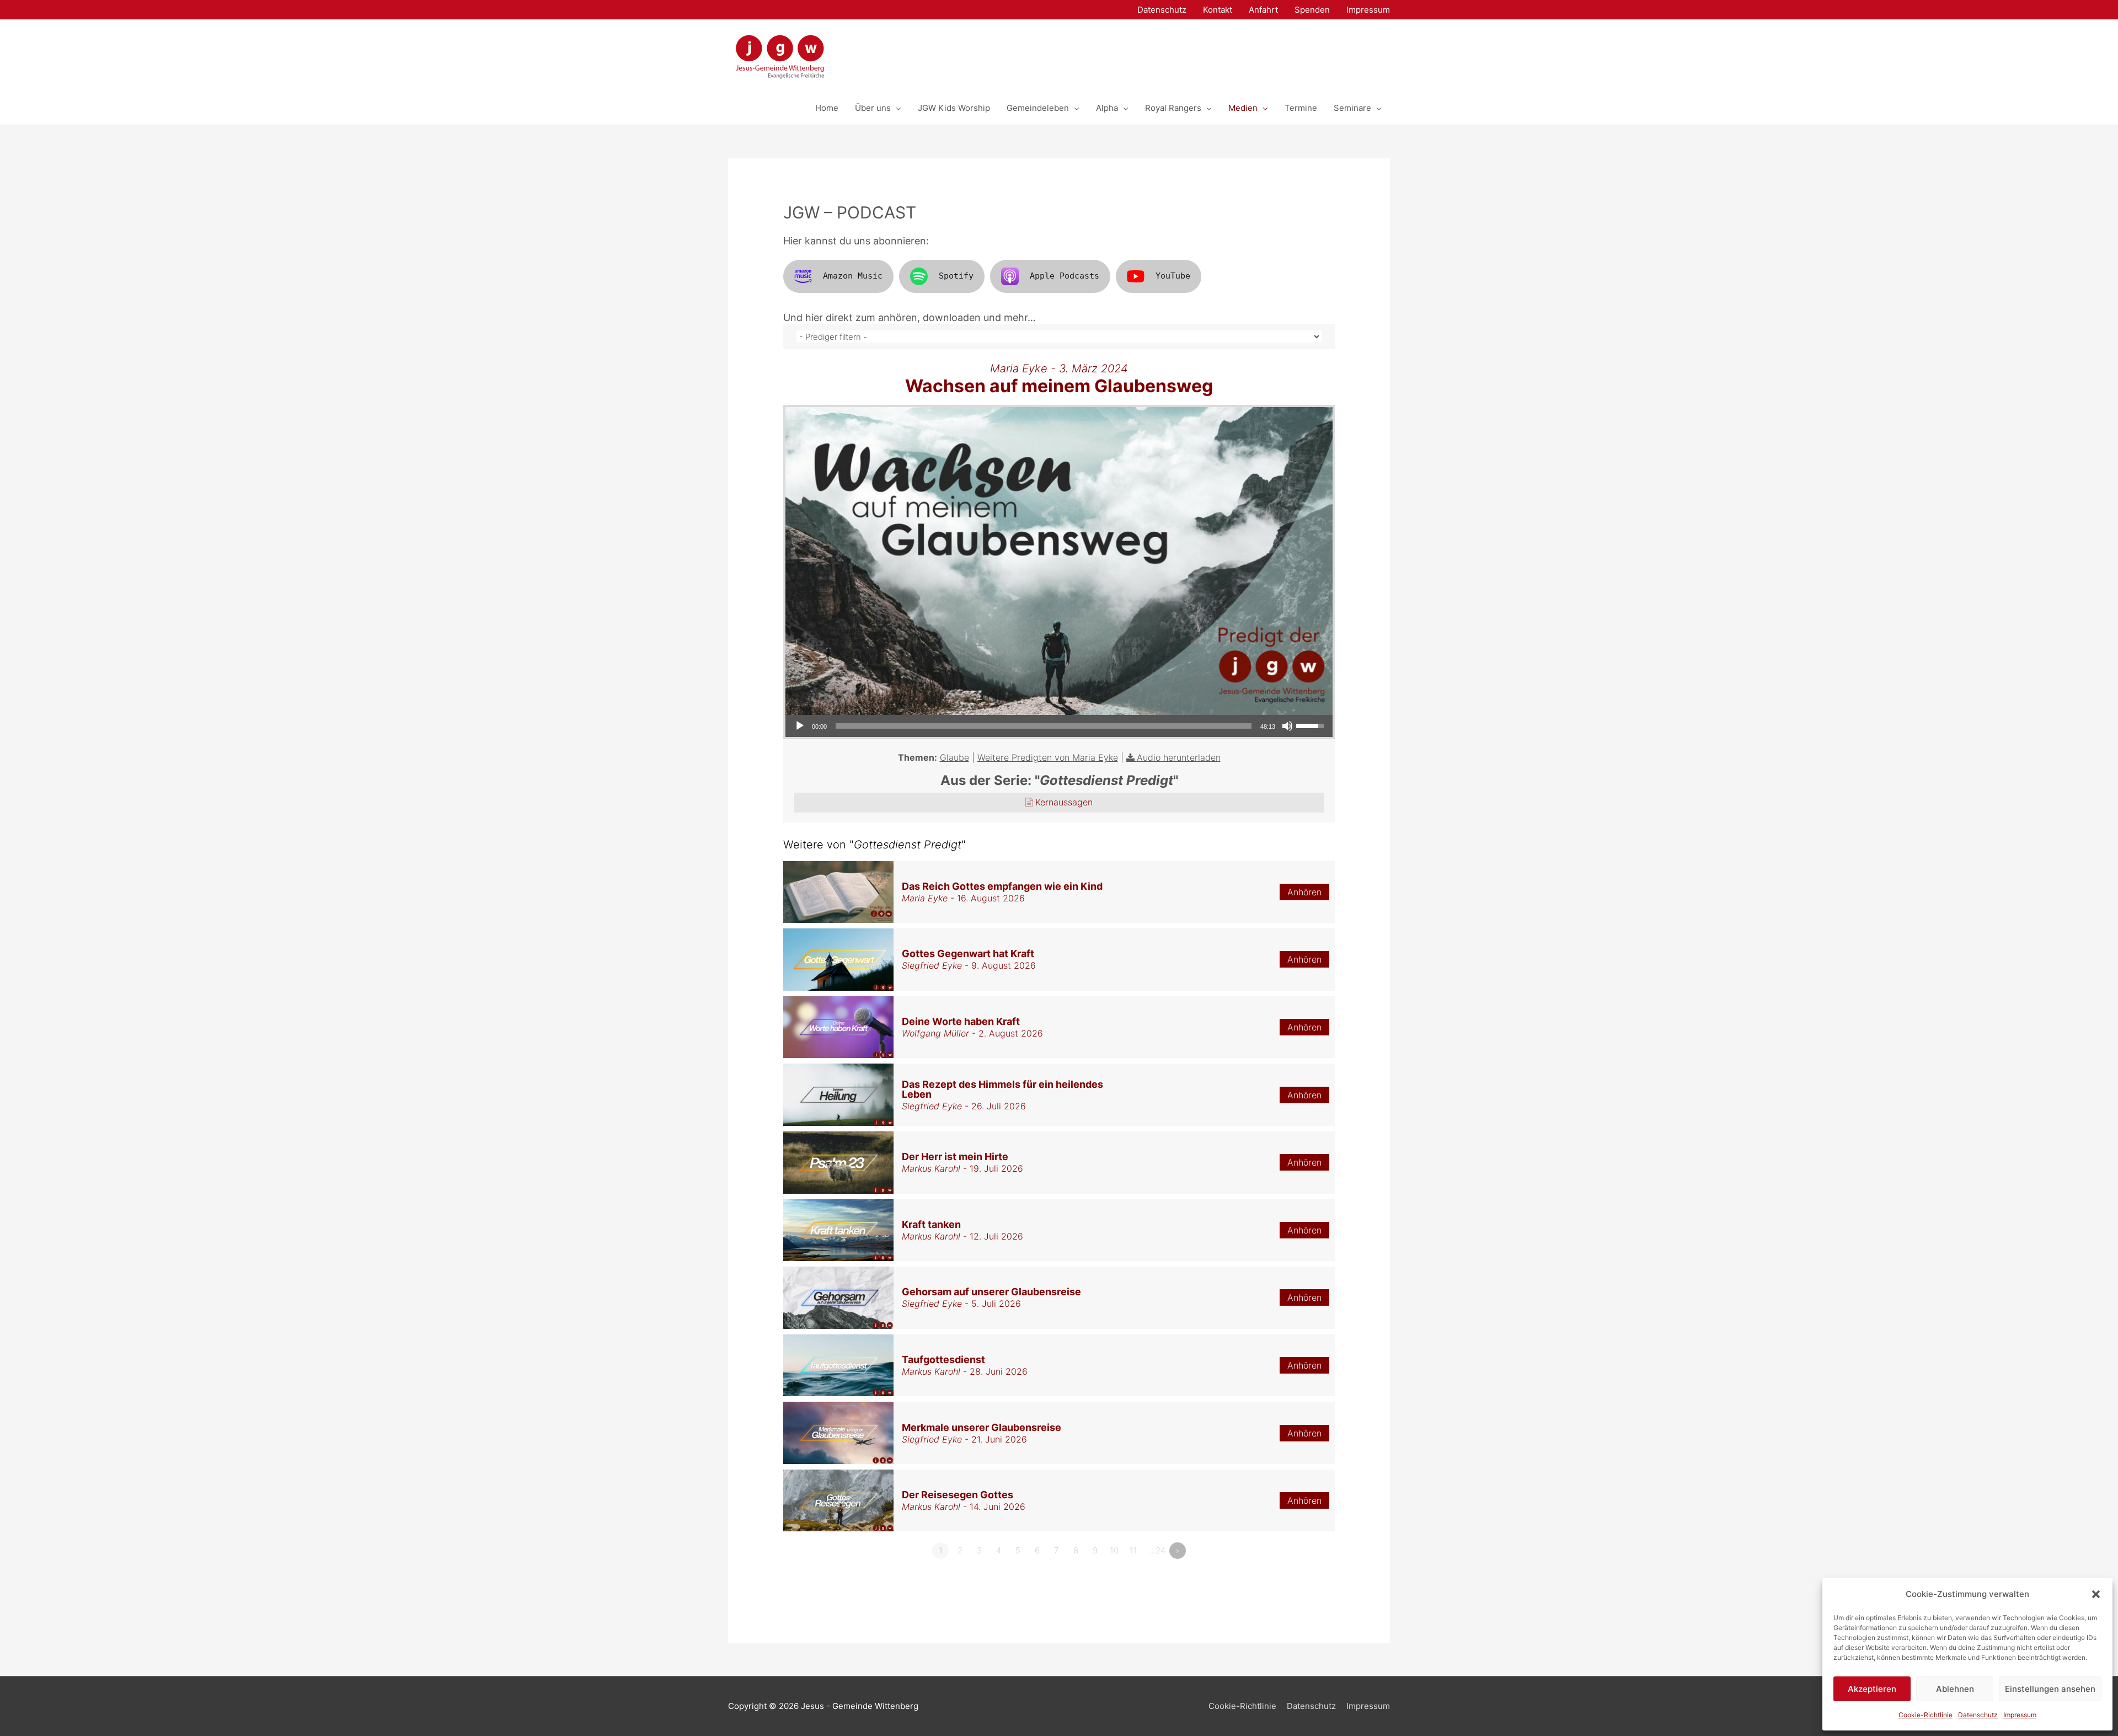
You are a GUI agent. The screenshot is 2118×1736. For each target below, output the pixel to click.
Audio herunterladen (1179, 757)
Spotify (956, 276)
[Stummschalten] (1287, 726)
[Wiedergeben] (800, 726)
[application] (1059, 726)
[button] (2096, 1594)
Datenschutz (1978, 1715)
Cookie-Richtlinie (1926, 1715)
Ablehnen (1955, 1689)
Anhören (1304, 892)
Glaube (954, 757)
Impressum (2020, 1715)
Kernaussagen (1064, 802)
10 (1114, 1550)
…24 (1157, 1550)
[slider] (1044, 726)
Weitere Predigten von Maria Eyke (1048, 757)
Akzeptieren (1872, 1689)
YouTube (1173, 276)
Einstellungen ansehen (2050, 1689)
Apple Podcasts (1065, 276)
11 (1133, 1550)
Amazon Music (853, 276)
